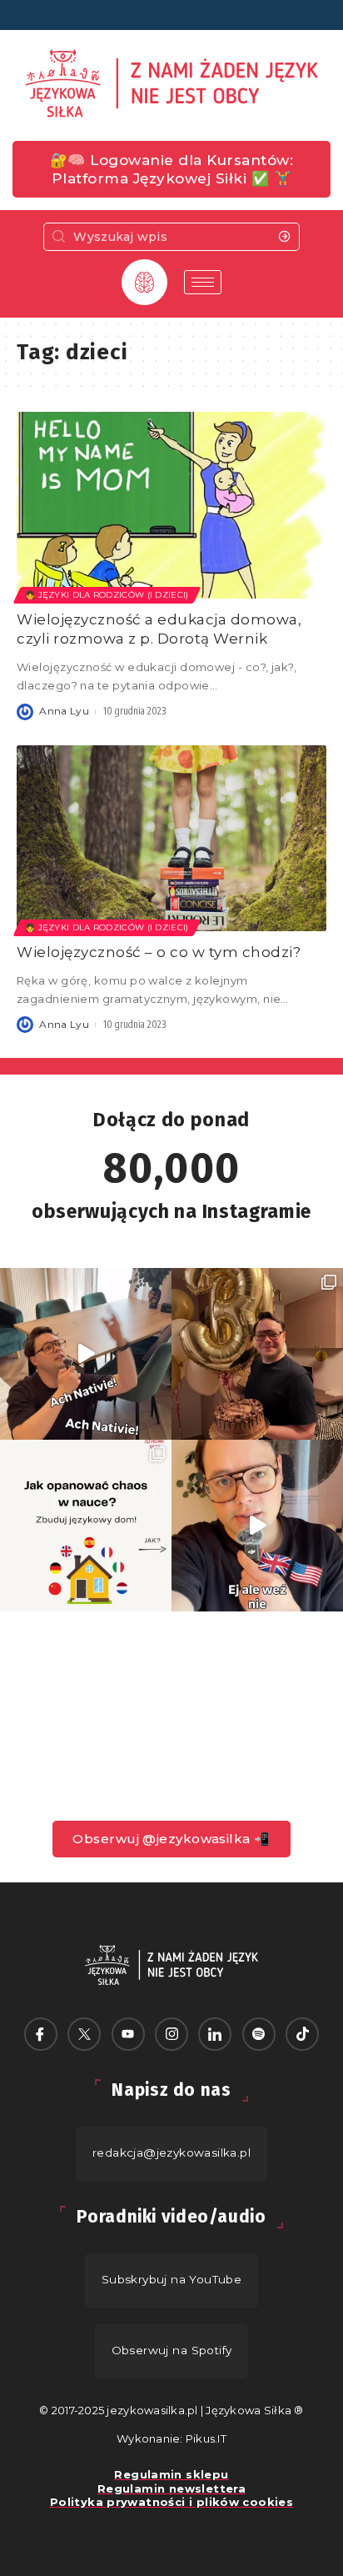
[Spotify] (259, 2034)
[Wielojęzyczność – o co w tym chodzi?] (171, 838)
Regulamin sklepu (171, 2474)
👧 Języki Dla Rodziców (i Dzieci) (107, 595)
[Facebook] (41, 2034)
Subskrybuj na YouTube (172, 2279)
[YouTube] (128, 2034)
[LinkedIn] (215, 2034)
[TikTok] (302, 2034)
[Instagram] (171, 2034)
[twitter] (84, 2034)
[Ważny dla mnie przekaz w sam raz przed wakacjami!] (257, 1526)
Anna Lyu (64, 711)
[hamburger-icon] (203, 282)
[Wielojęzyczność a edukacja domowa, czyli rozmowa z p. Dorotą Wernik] (171, 505)
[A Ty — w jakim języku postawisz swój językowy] (86, 1526)
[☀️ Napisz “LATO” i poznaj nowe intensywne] (86, 1354)
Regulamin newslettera (171, 2488)
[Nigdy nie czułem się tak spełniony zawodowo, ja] (257, 1354)
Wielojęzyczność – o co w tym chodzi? (159, 952)
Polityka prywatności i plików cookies (171, 2502)
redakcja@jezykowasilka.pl (171, 2153)
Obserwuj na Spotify (172, 2350)
